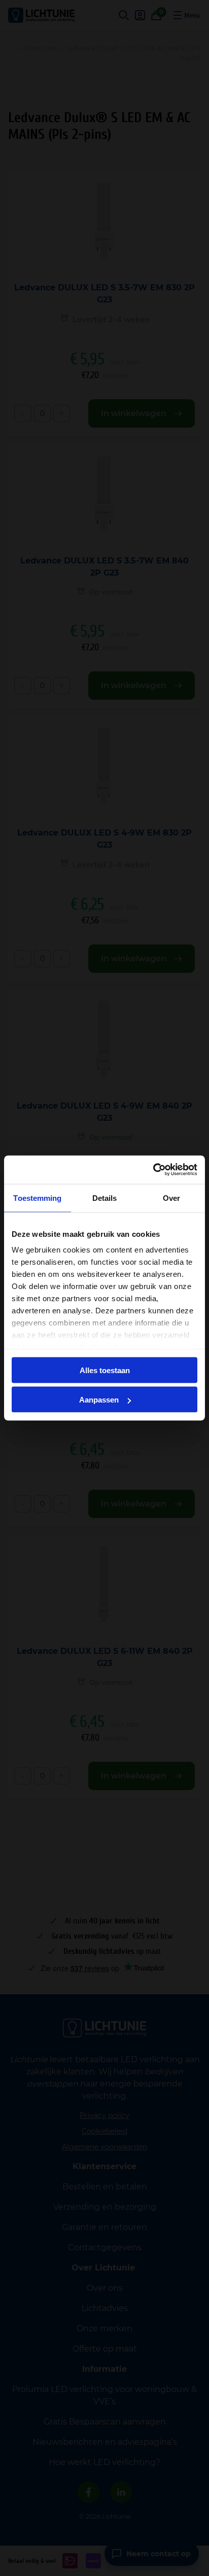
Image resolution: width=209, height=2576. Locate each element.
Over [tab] (171, 1198)
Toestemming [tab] (37, 1198)
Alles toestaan (105, 1370)
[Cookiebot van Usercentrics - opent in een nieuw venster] (153, 1170)
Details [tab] (105, 1198)
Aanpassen (99, 1400)
